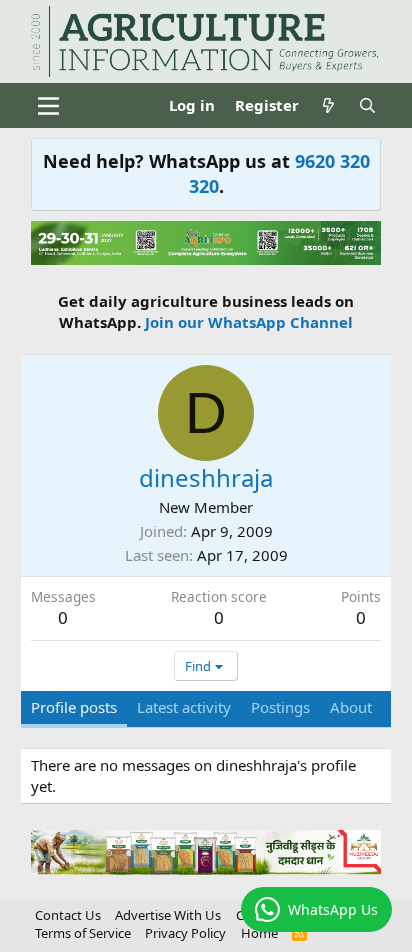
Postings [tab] (280, 707)
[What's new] (328, 105)
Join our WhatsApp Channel (249, 322)
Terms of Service (83, 933)
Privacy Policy (185, 933)
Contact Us (68, 915)
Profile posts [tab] (74, 707)
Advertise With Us (168, 915)
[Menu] (48, 106)
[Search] (367, 105)
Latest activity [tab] (184, 707)
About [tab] (351, 707)
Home (259, 933)
